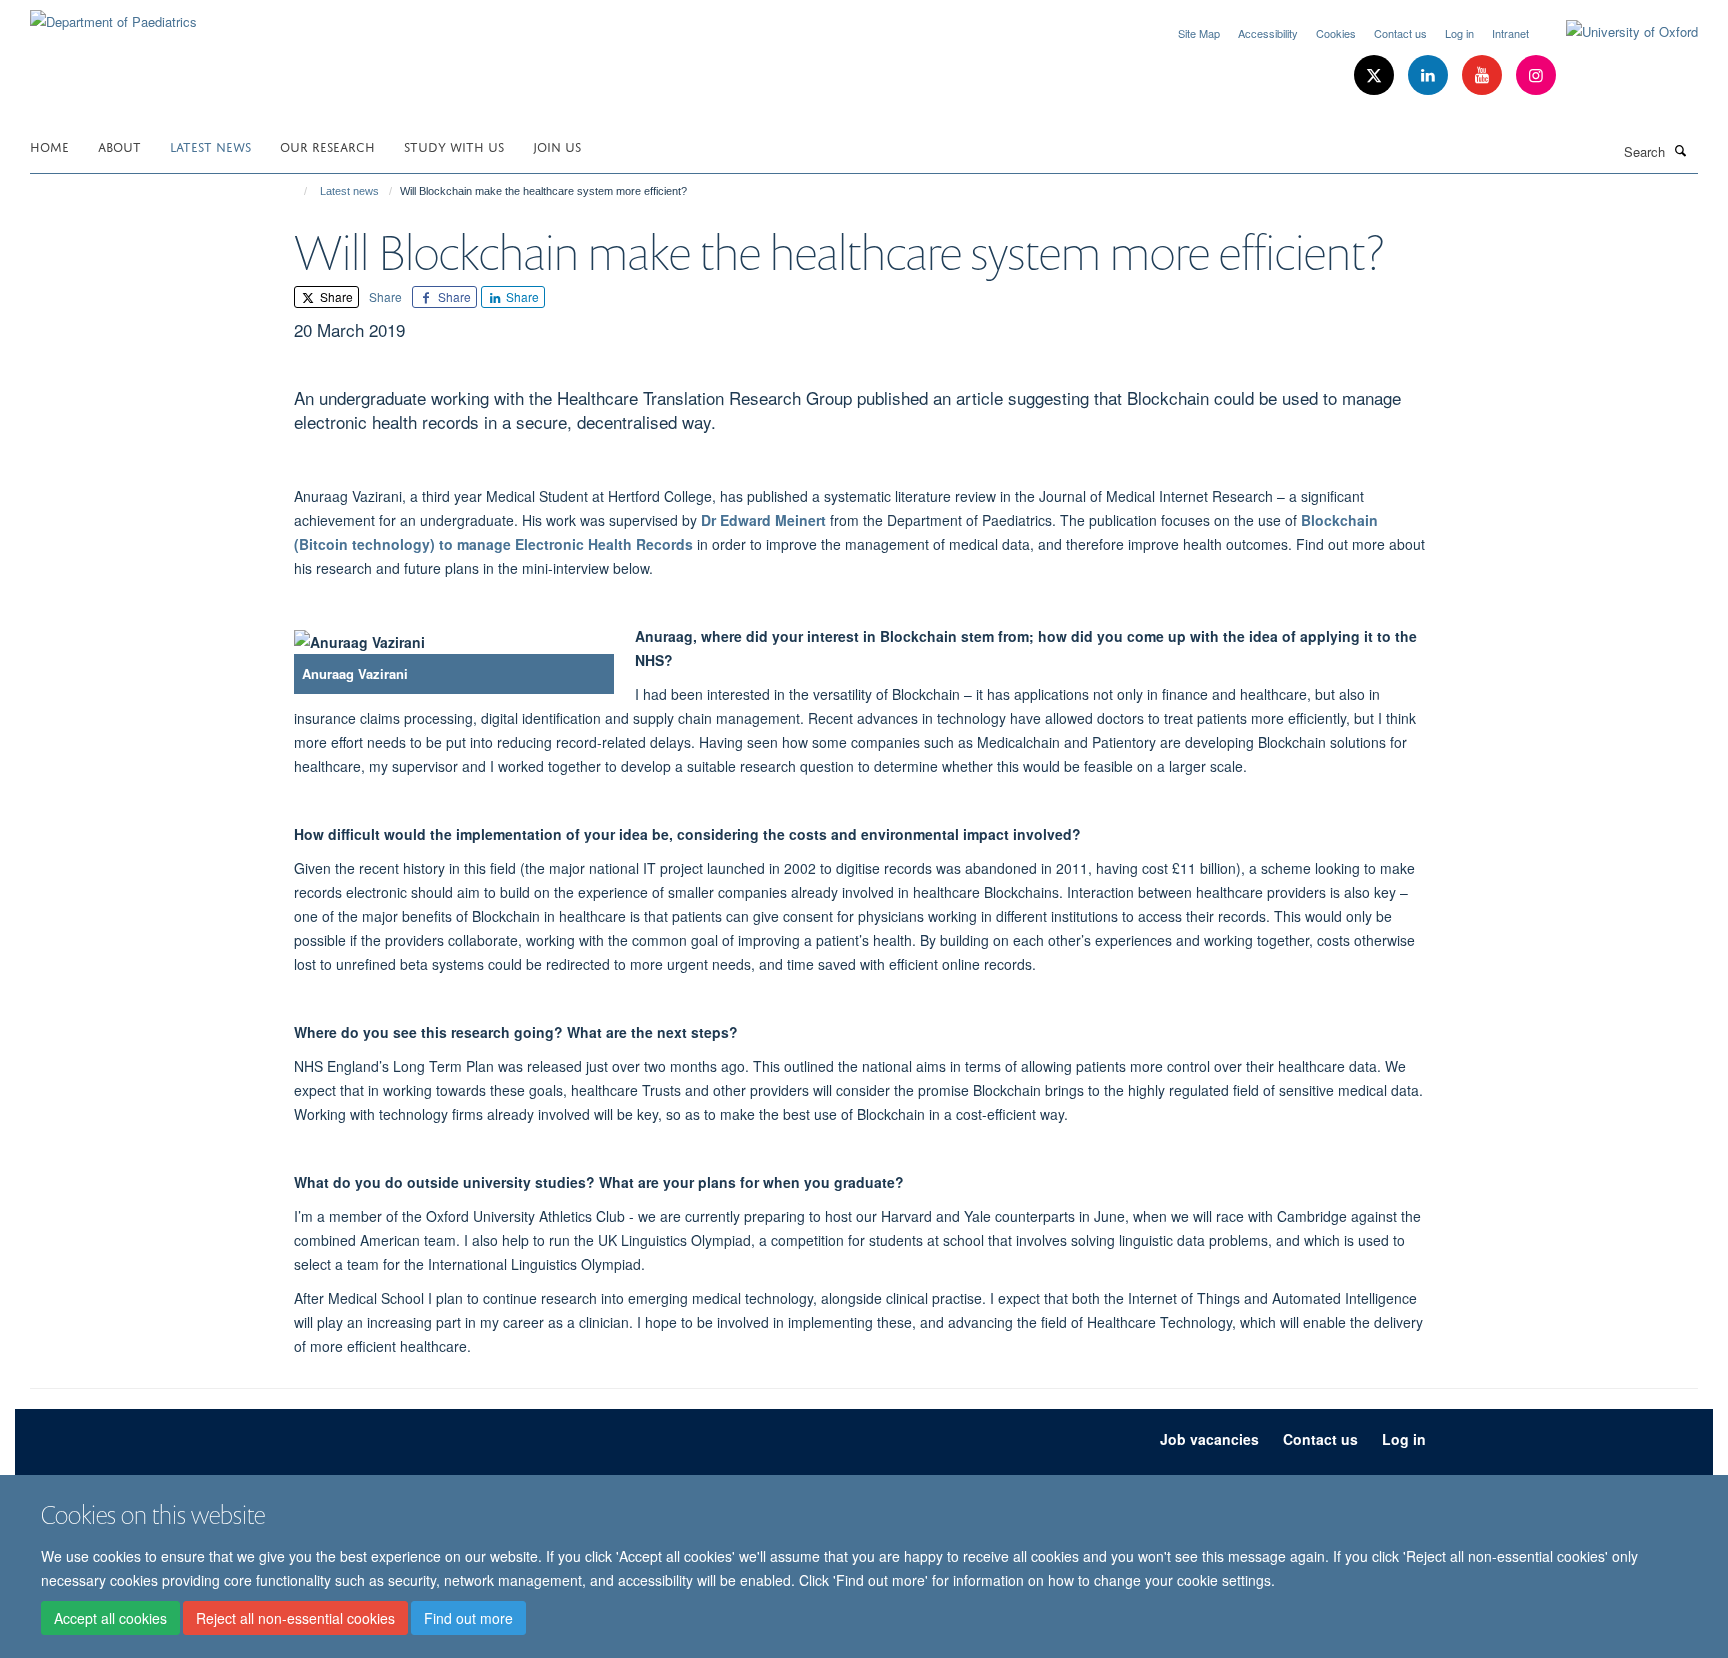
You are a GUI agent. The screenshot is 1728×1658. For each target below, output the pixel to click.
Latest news (210, 145)
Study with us (454, 145)
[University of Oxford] (1617, 32)
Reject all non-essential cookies (295, 1619)
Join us (557, 145)
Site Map (1199, 33)
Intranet (1510, 33)
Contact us (1400, 33)
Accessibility (1268, 33)
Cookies (1336, 33)
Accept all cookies (110, 1619)
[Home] (296, 191)
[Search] (1681, 150)
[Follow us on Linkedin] (1430, 75)
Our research (327, 145)
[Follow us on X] (1376, 75)
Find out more (468, 1619)
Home (49, 145)
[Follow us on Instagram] (1536, 75)
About (119, 145)
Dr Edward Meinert (763, 520)
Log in (1459, 33)
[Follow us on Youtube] (1484, 75)
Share (335, 296)
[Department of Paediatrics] (113, 14)
